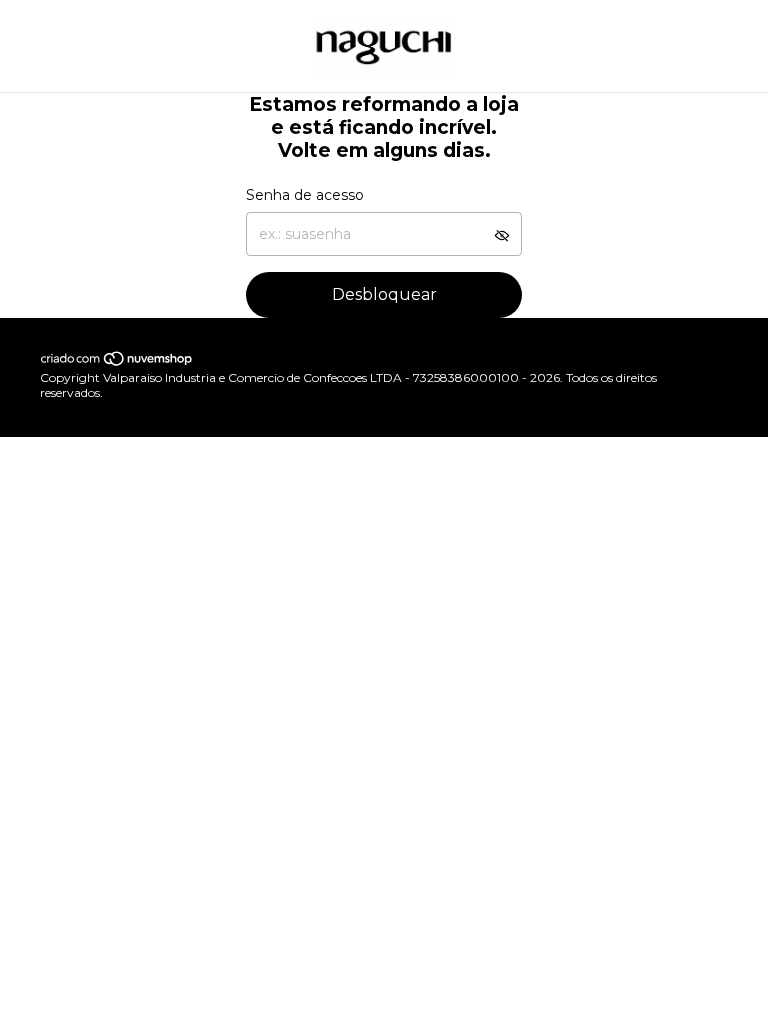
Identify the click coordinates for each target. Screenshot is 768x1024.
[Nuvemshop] (117, 362)
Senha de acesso (305, 195)
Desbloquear (384, 294)
